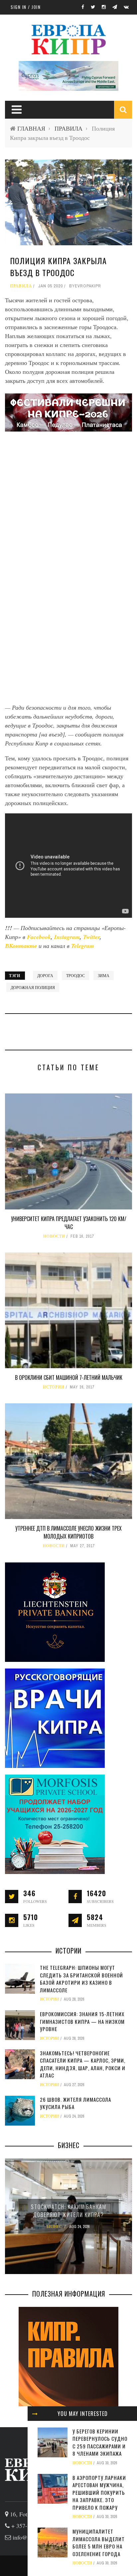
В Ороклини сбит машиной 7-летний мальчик (69, 1377)
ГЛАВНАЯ (31, 128)
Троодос (75, 975)
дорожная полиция (33, 987)
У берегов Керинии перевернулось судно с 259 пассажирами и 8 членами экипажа (100, 2442)
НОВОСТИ (54, 1236)
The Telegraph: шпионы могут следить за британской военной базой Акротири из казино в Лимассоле (81, 1979)
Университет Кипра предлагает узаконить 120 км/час (69, 1223)
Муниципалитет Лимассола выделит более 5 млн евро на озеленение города (99, 2543)
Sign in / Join (26, 7)
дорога (45, 975)
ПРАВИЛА (68, 128)
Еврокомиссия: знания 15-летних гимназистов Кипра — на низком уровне (82, 2021)
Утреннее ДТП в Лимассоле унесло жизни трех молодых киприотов (68, 1532)
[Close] (35, 2414)
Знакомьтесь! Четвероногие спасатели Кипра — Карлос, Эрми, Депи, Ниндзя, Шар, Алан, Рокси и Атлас (83, 2064)
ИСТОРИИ (54, 1387)
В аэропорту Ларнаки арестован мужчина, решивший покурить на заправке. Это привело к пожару (99, 2492)
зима (104, 975)
